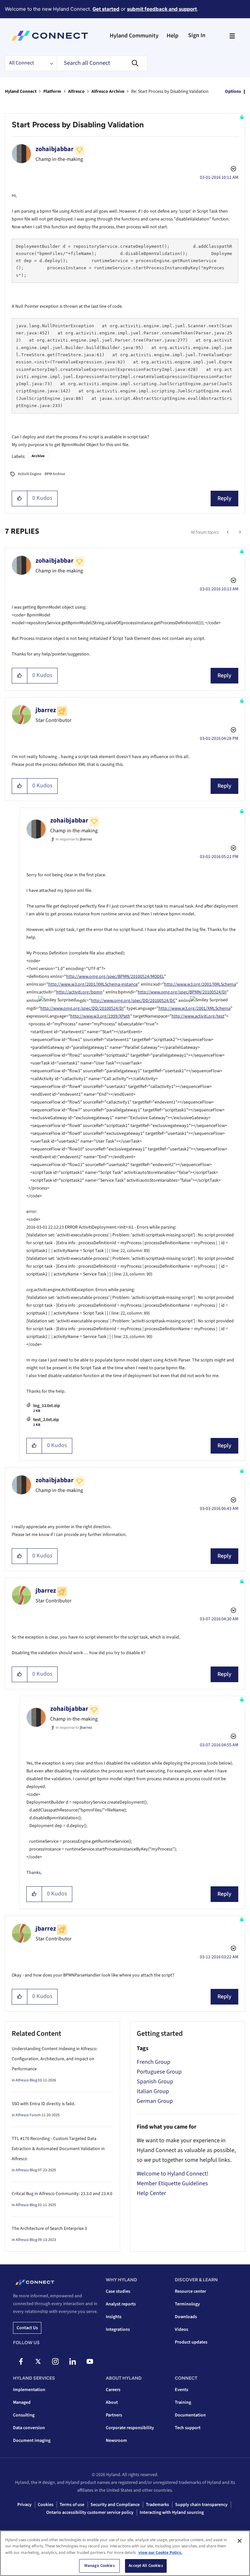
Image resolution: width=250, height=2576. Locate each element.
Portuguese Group (159, 2072)
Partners (114, 2415)
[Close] (240, 2541)
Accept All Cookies (146, 2566)
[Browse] (232, 36)
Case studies (118, 2291)
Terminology (187, 2304)
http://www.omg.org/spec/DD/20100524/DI (82, 1008)
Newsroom (116, 2441)
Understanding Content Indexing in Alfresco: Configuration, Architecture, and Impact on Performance (55, 2059)
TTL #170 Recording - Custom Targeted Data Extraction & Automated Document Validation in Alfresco (58, 2149)
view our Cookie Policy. (160, 2553)
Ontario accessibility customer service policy (90, 2513)
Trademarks (157, 2505)
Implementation (29, 2390)
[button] (20, 499)
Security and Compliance (115, 2505)
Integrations (118, 2330)
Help (173, 36)
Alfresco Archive (108, 91)
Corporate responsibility (130, 2428)
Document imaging (32, 2441)
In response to (74, 839)
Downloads (186, 2317)
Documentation (190, 2415)
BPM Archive (55, 474)
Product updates (191, 2342)
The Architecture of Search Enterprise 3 (49, 2229)
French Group (153, 2062)
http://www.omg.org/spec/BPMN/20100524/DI (182, 992)
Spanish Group (155, 2082)
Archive (38, 456)
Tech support (188, 2428)
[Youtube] (90, 2361)
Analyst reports (121, 2304)
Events (181, 2390)
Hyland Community (134, 36)
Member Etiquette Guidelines (172, 2183)
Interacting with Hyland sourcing (172, 2513)
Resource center (190, 2291)
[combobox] (102, 63)
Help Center (151, 2193)
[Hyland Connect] (50, 36)
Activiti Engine (30, 474)
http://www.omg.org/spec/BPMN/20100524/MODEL (115, 977)
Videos (181, 2330)
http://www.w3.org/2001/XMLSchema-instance (93, 984)
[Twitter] (38, 2361)
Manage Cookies (100, 2566)
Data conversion (29, 2428)
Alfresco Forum (28, 2115)
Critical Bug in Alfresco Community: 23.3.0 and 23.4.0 (62, 2194)
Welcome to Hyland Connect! (173, 2174)
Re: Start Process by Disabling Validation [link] (170, 91)
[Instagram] (55, 2361)
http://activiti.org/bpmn (79, 992)
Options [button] (233, 91)
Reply (224, 498)
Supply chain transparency (201, 2505)
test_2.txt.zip (46, 1420)
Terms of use (72, 2505)
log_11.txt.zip (47, 1406)
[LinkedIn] (73, 2361)
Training (183, 2402)
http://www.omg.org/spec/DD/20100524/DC (133, 1001)
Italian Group (153, 2091)
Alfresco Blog (26, 2080)
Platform (52, 91)
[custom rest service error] (239, 532)
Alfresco (76, 91)
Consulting (24, 2415)
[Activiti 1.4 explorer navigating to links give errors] (228, 532)
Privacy (24, 2505)
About (112, 2402)
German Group (155, 2101)
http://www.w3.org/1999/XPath (100, 1016)
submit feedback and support (162, 9)
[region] (125, 2553)
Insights (114, 2317)
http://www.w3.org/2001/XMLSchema (200, 984)
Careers (113, 2390)
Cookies (46, 2505)
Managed (22, 2402)
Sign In (197, 35)
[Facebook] (21, 2361)
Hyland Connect (21, 91)
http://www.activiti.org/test (198, 1016)
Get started (106, 9)
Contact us (27, 2328)
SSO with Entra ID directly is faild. (43, 2104)
